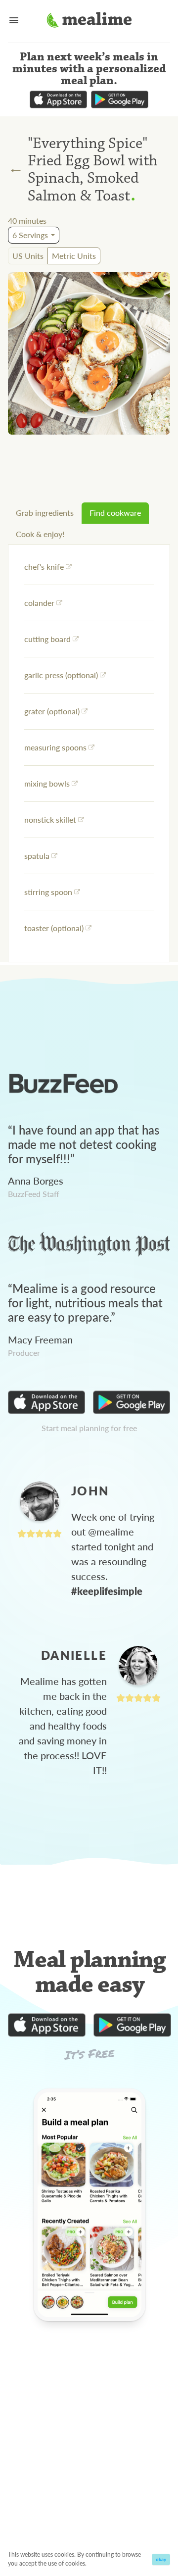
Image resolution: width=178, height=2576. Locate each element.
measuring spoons (55, 747)
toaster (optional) (54, 928)
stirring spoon (48, 892)
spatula (37, 856)
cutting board (47, 639)
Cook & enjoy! (40, 534)
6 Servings (30, 235)
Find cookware (115, 513)
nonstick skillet (50, 819)
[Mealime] (89, 21)
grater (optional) (52, 711)
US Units (28, 256)
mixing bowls (47, 783)
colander (39, 603)
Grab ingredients (45, 513)
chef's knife (44, 567)
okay (161, 2559)
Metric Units (74, 256)
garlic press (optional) (61, 675)
